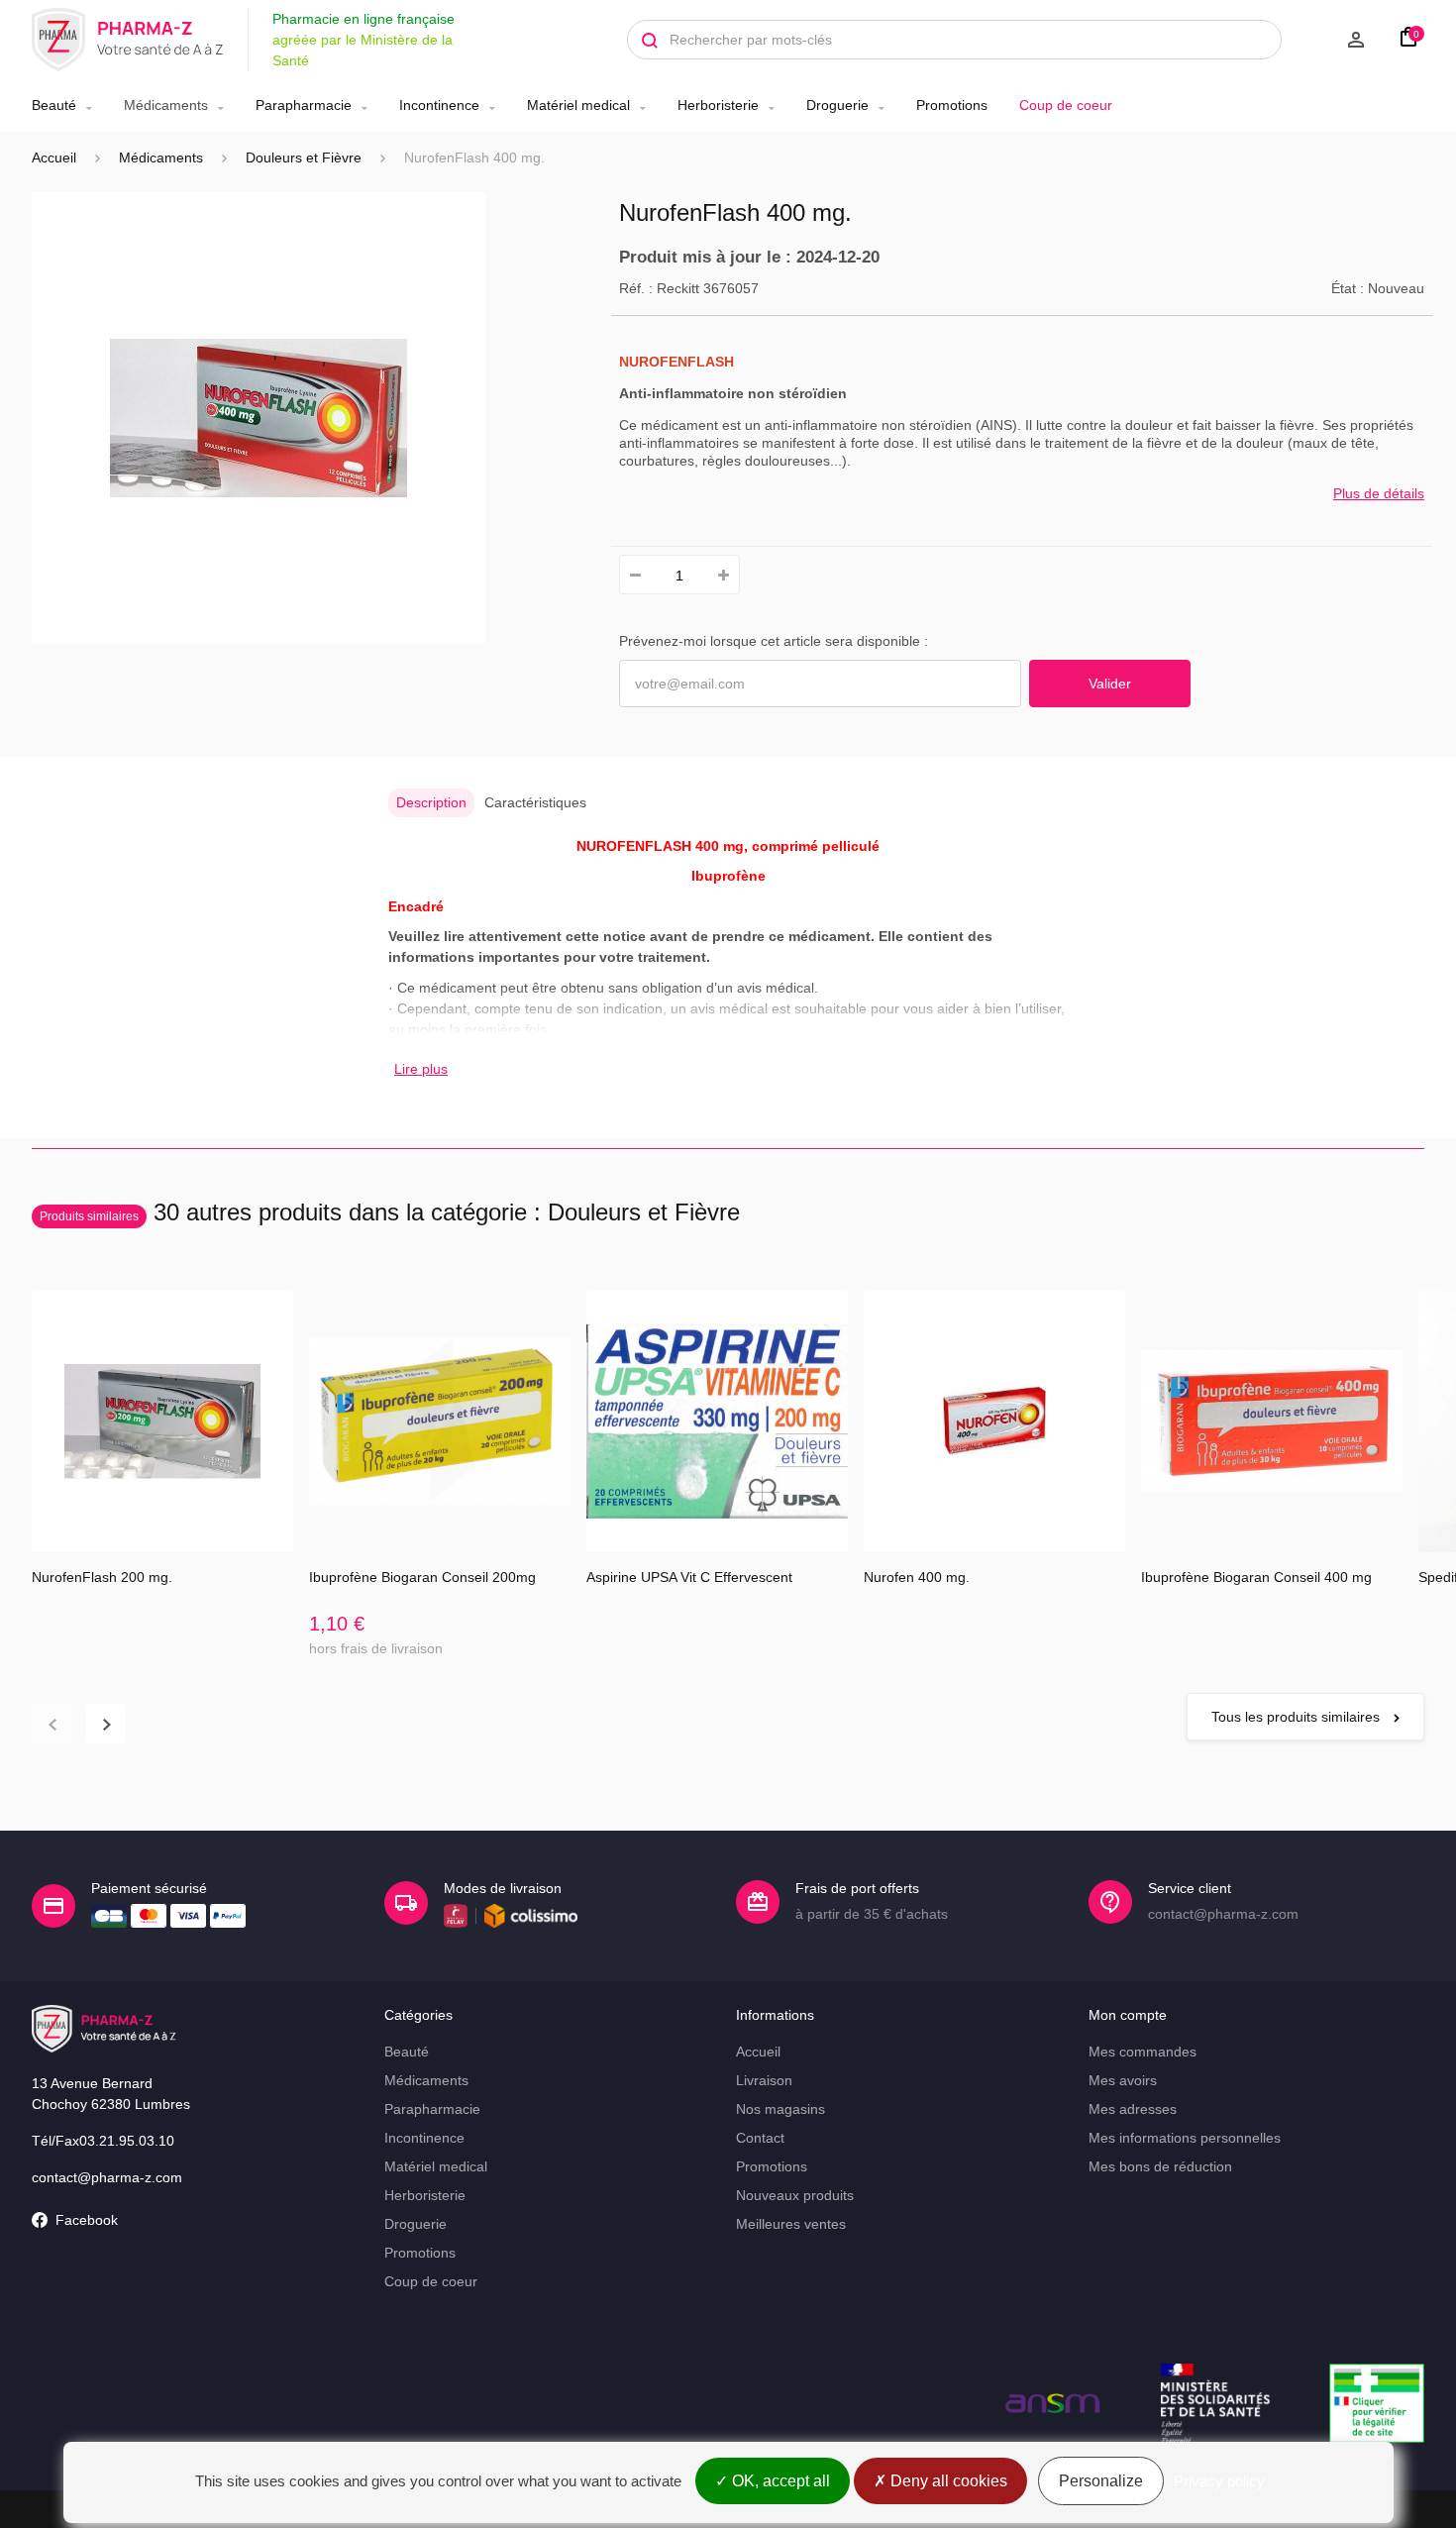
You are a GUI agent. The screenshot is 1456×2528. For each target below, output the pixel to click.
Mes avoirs (1123, 2080)
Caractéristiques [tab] (535, 802)
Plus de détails (1379, 493)
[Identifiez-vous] (1333, 40)
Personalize (1101, 2481)
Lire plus (421, 1069)
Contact (760, 2138)
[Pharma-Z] (128, 40)
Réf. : (636, 288)
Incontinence (439, 105)
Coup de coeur (1066, 105)
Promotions (952, 105)
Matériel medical (578, 105)
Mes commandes (1143, 2052)
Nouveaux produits (795, 2195)
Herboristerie (718, 105)
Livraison (764, 2080)
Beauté (54, 105)
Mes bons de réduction (1160, 2166)
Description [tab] (431, 802)
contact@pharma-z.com (107, 2177)
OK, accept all (779, 2481)
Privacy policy (1219, 2481)
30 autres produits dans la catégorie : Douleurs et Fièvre (390, 1212)
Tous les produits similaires (1298, 1717)
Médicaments (166, 105)
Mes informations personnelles (1185, 2138)
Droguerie (837, 105)
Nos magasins (780, 2109)
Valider (1110, 684)
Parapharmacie (304, 105)
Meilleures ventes (791, 2224)
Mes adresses (1133, 2109)
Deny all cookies (947, 2481)
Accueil (54, 158)
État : (1348, 288)
